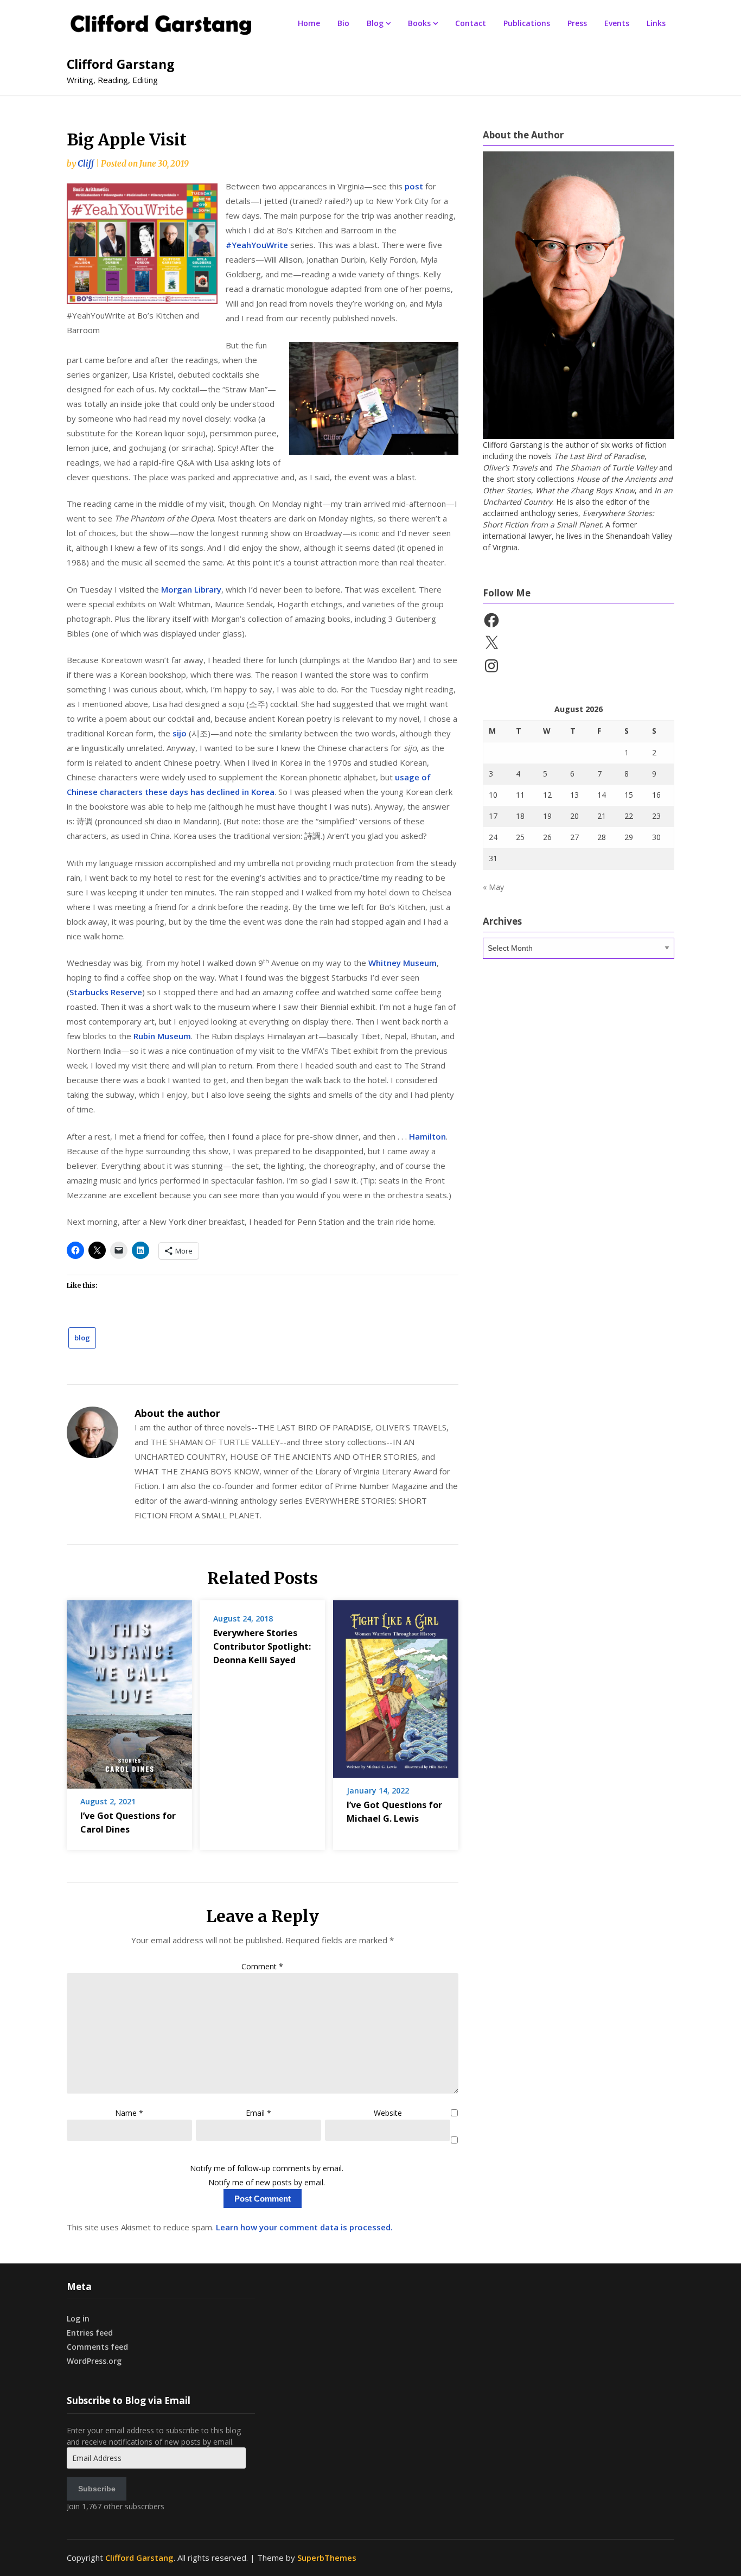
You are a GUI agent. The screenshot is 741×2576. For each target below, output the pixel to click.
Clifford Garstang (121, 64)
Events (617, 23)
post (414, 186)
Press (577, 23)
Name (129, 2113)
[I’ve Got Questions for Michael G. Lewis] (396, 1685)
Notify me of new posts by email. (267, 2182)
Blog (375, 23)
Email (258, 2113)
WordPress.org (94, 2361)
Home (309, 23)
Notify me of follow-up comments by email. (267, 2168)
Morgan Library (191, 589)
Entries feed (90, 2333)
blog (82, 1338)
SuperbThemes (327, 2558)
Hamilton (427, 1136)
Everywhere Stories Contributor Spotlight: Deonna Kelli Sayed (262, 1646)
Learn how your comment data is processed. (304, 2227)
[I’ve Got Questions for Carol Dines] (129, 1691)
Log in (78, 2319)
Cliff (86, 164)
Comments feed (97, 2347)
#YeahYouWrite (257, 245)
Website (388, 2113)
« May (493, 887)
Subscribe (97, 2489)
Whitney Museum (403, 963)
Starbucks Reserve (106, 992)
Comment (262, 1966)
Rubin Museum (162, 1036)
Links (656, 23)
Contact (471, 23)
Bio (343, 23)
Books (419, 23)
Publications (527, 23)
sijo (180, 733)
